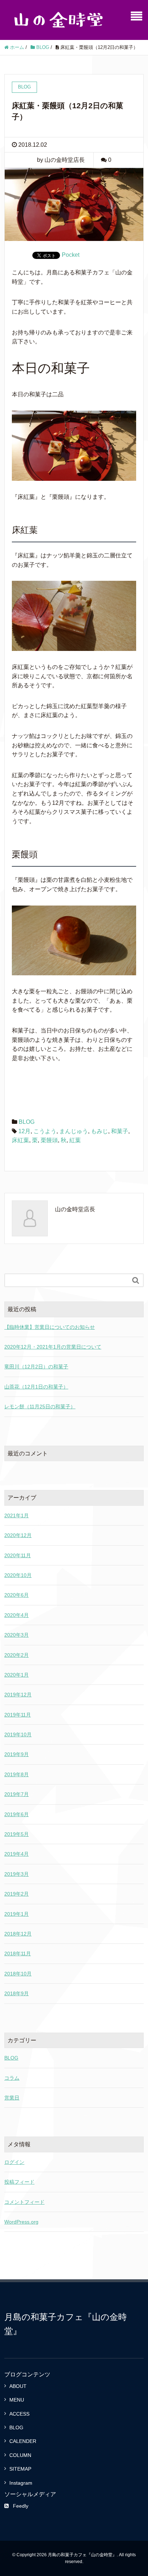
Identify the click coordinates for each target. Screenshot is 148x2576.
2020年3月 (17, 1635)
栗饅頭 (49, 1140)
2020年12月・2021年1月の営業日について (53, 1347)
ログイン (14, 2162)
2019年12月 (18, 1695)
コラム (12, 2078)
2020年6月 (17, 1595)
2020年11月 (18, 1555)
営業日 (12, 2098)
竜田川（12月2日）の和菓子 (36, 1367)
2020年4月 (17, 1615)
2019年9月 (17, 1754)
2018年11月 (18, 1953)
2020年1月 (17, 1675)
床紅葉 (20, 1140)
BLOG (27, 1122)
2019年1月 (17, 1914)
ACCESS (19, 2414)
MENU (17, 2400)
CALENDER (23, 2441)
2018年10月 (18, 1974)
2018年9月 (17, 1993)
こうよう (45, 1131)
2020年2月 (17, 1655)
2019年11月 (18, 1715)
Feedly (21, 2506)
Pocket (71, 255)
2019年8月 (17, 1774)
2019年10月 (18, 1734)
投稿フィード (19, 2182)
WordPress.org (21, 2222)
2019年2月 (17, 1894)
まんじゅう (74, 1131)
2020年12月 (18, 1535)
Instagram (21, 2483)
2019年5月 (17, 1834)
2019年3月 (17, 1874)
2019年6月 (17, 1814)
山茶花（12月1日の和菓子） (36, 1387)
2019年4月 (17, 1854)
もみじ (100, 1131)
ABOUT (18, 2386)
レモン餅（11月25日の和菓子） (40, 1406)
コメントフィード (24, 2202)
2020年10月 (18, 1575)
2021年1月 (17, 1515)
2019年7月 (17, 1794)
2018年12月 (18, 1934)
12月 (24, 1131)
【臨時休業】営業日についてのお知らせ (50, 1327)
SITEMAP (20, 2469)
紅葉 (75, 1140)
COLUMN (20, 2455)
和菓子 (120, 1131)
